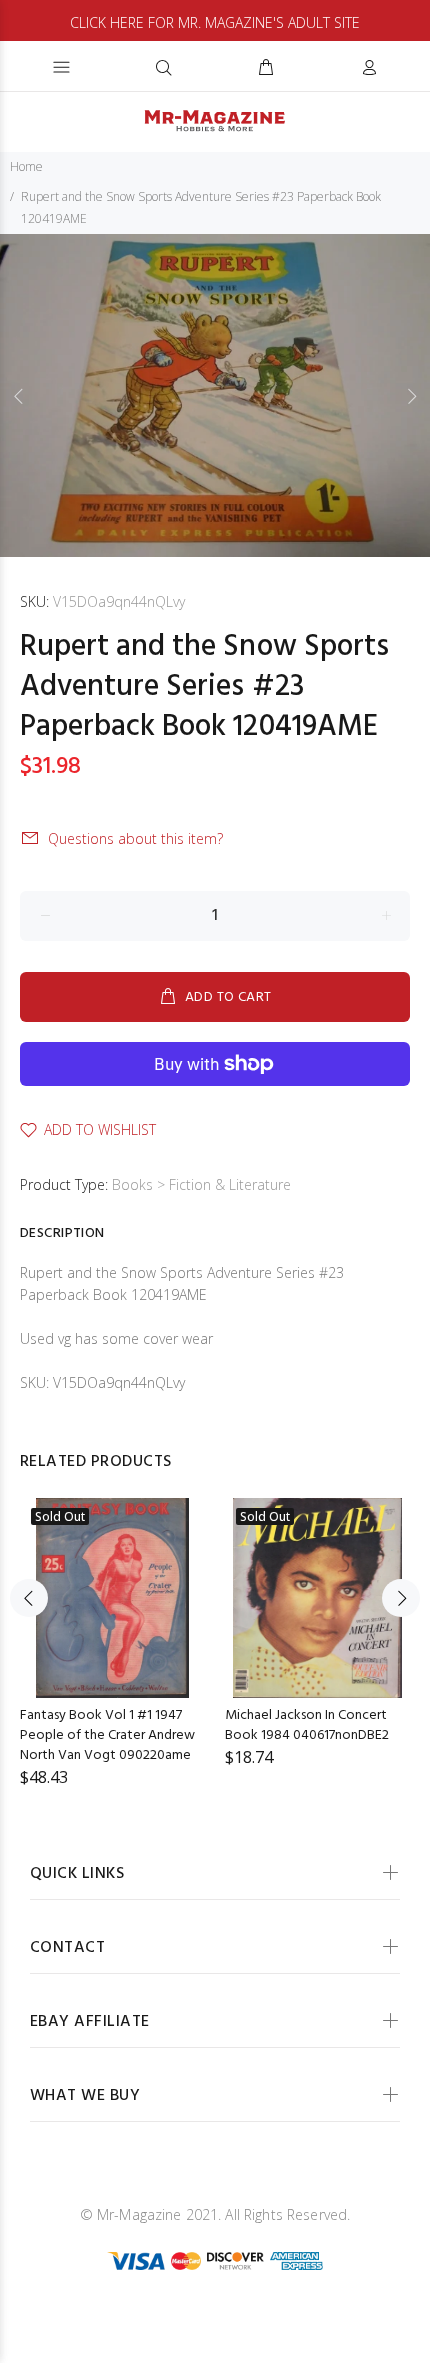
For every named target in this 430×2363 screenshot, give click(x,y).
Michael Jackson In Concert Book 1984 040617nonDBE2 (307, 1725)
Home (26, 166)
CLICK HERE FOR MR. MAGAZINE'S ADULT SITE (215, 22)
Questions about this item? (135, 838)
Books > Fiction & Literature (201, 1184)
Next (411, 396)
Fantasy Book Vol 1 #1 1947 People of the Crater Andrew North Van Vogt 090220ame (107, 1735)
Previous (19, 396)
